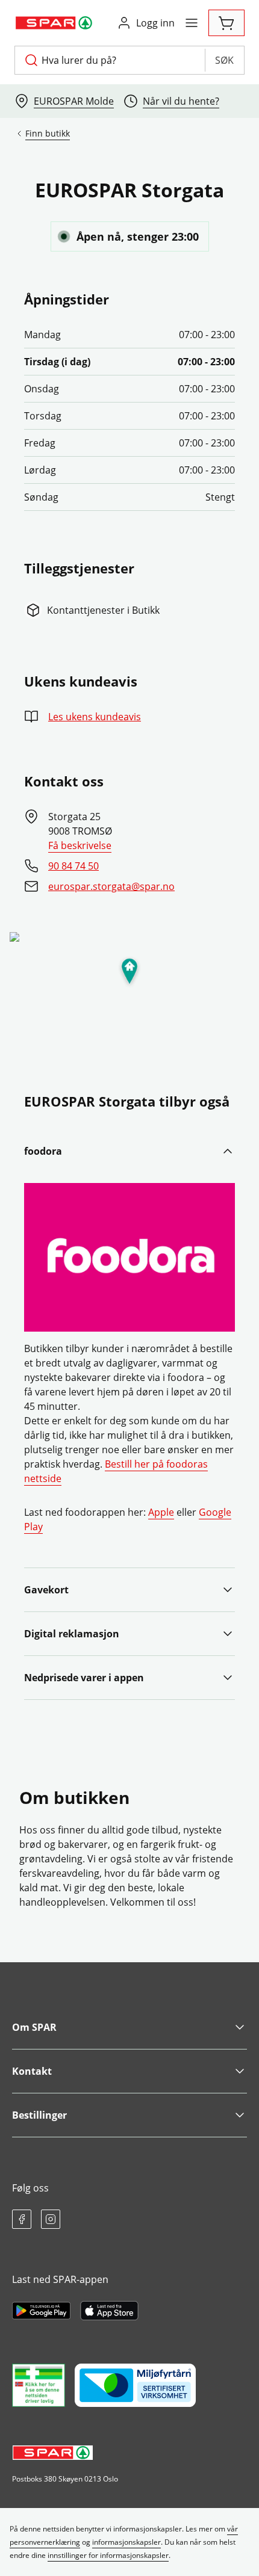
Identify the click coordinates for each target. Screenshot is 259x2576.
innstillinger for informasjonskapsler (108, 2555)
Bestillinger (39, 2115)
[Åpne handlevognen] (226, 23)
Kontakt (32, 2071)
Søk (224, 60)
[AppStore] (109, 2311)
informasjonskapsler (126, 2542)
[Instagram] (51, 2219)
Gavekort (46, 1590)
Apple (161, 1512)
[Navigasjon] (192, 23)
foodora (43, 1151)
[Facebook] (22, 2219)
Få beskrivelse (80, 845)
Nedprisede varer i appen (84, 1678)
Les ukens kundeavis (95, 717)
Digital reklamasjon (72, 1634)
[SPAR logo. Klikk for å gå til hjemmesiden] (55, 23)
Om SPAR (34, 2027)
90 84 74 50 (73, 866)
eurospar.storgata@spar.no (111, 886)
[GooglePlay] (41, 2311)
